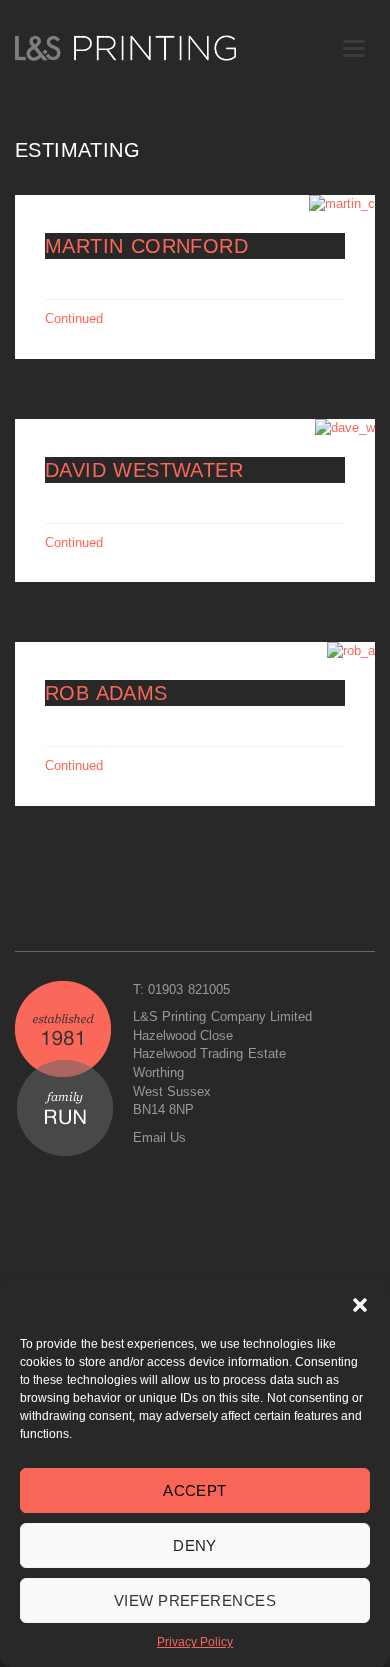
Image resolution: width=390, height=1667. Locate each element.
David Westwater (144, 470)
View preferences (195, 1600)
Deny (195, 1545)
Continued (74, 318)
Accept (195, 1490)
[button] (360, 1305)
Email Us (159, 1137)
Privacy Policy (195, 1642)
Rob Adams (106, 693)
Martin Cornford (146, 246)
